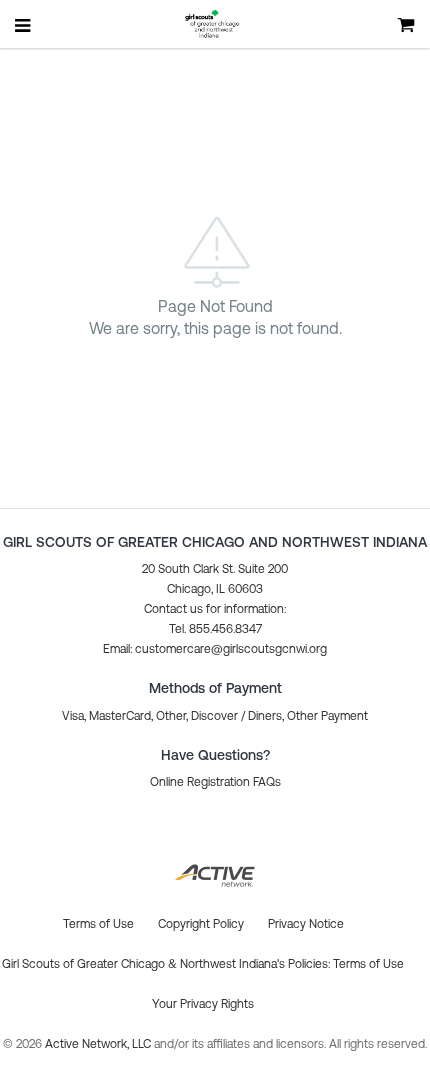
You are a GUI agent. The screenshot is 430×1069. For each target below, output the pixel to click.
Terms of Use (368, 964)
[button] (215, 649)
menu (24, 25)
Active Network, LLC (99, 1044)
